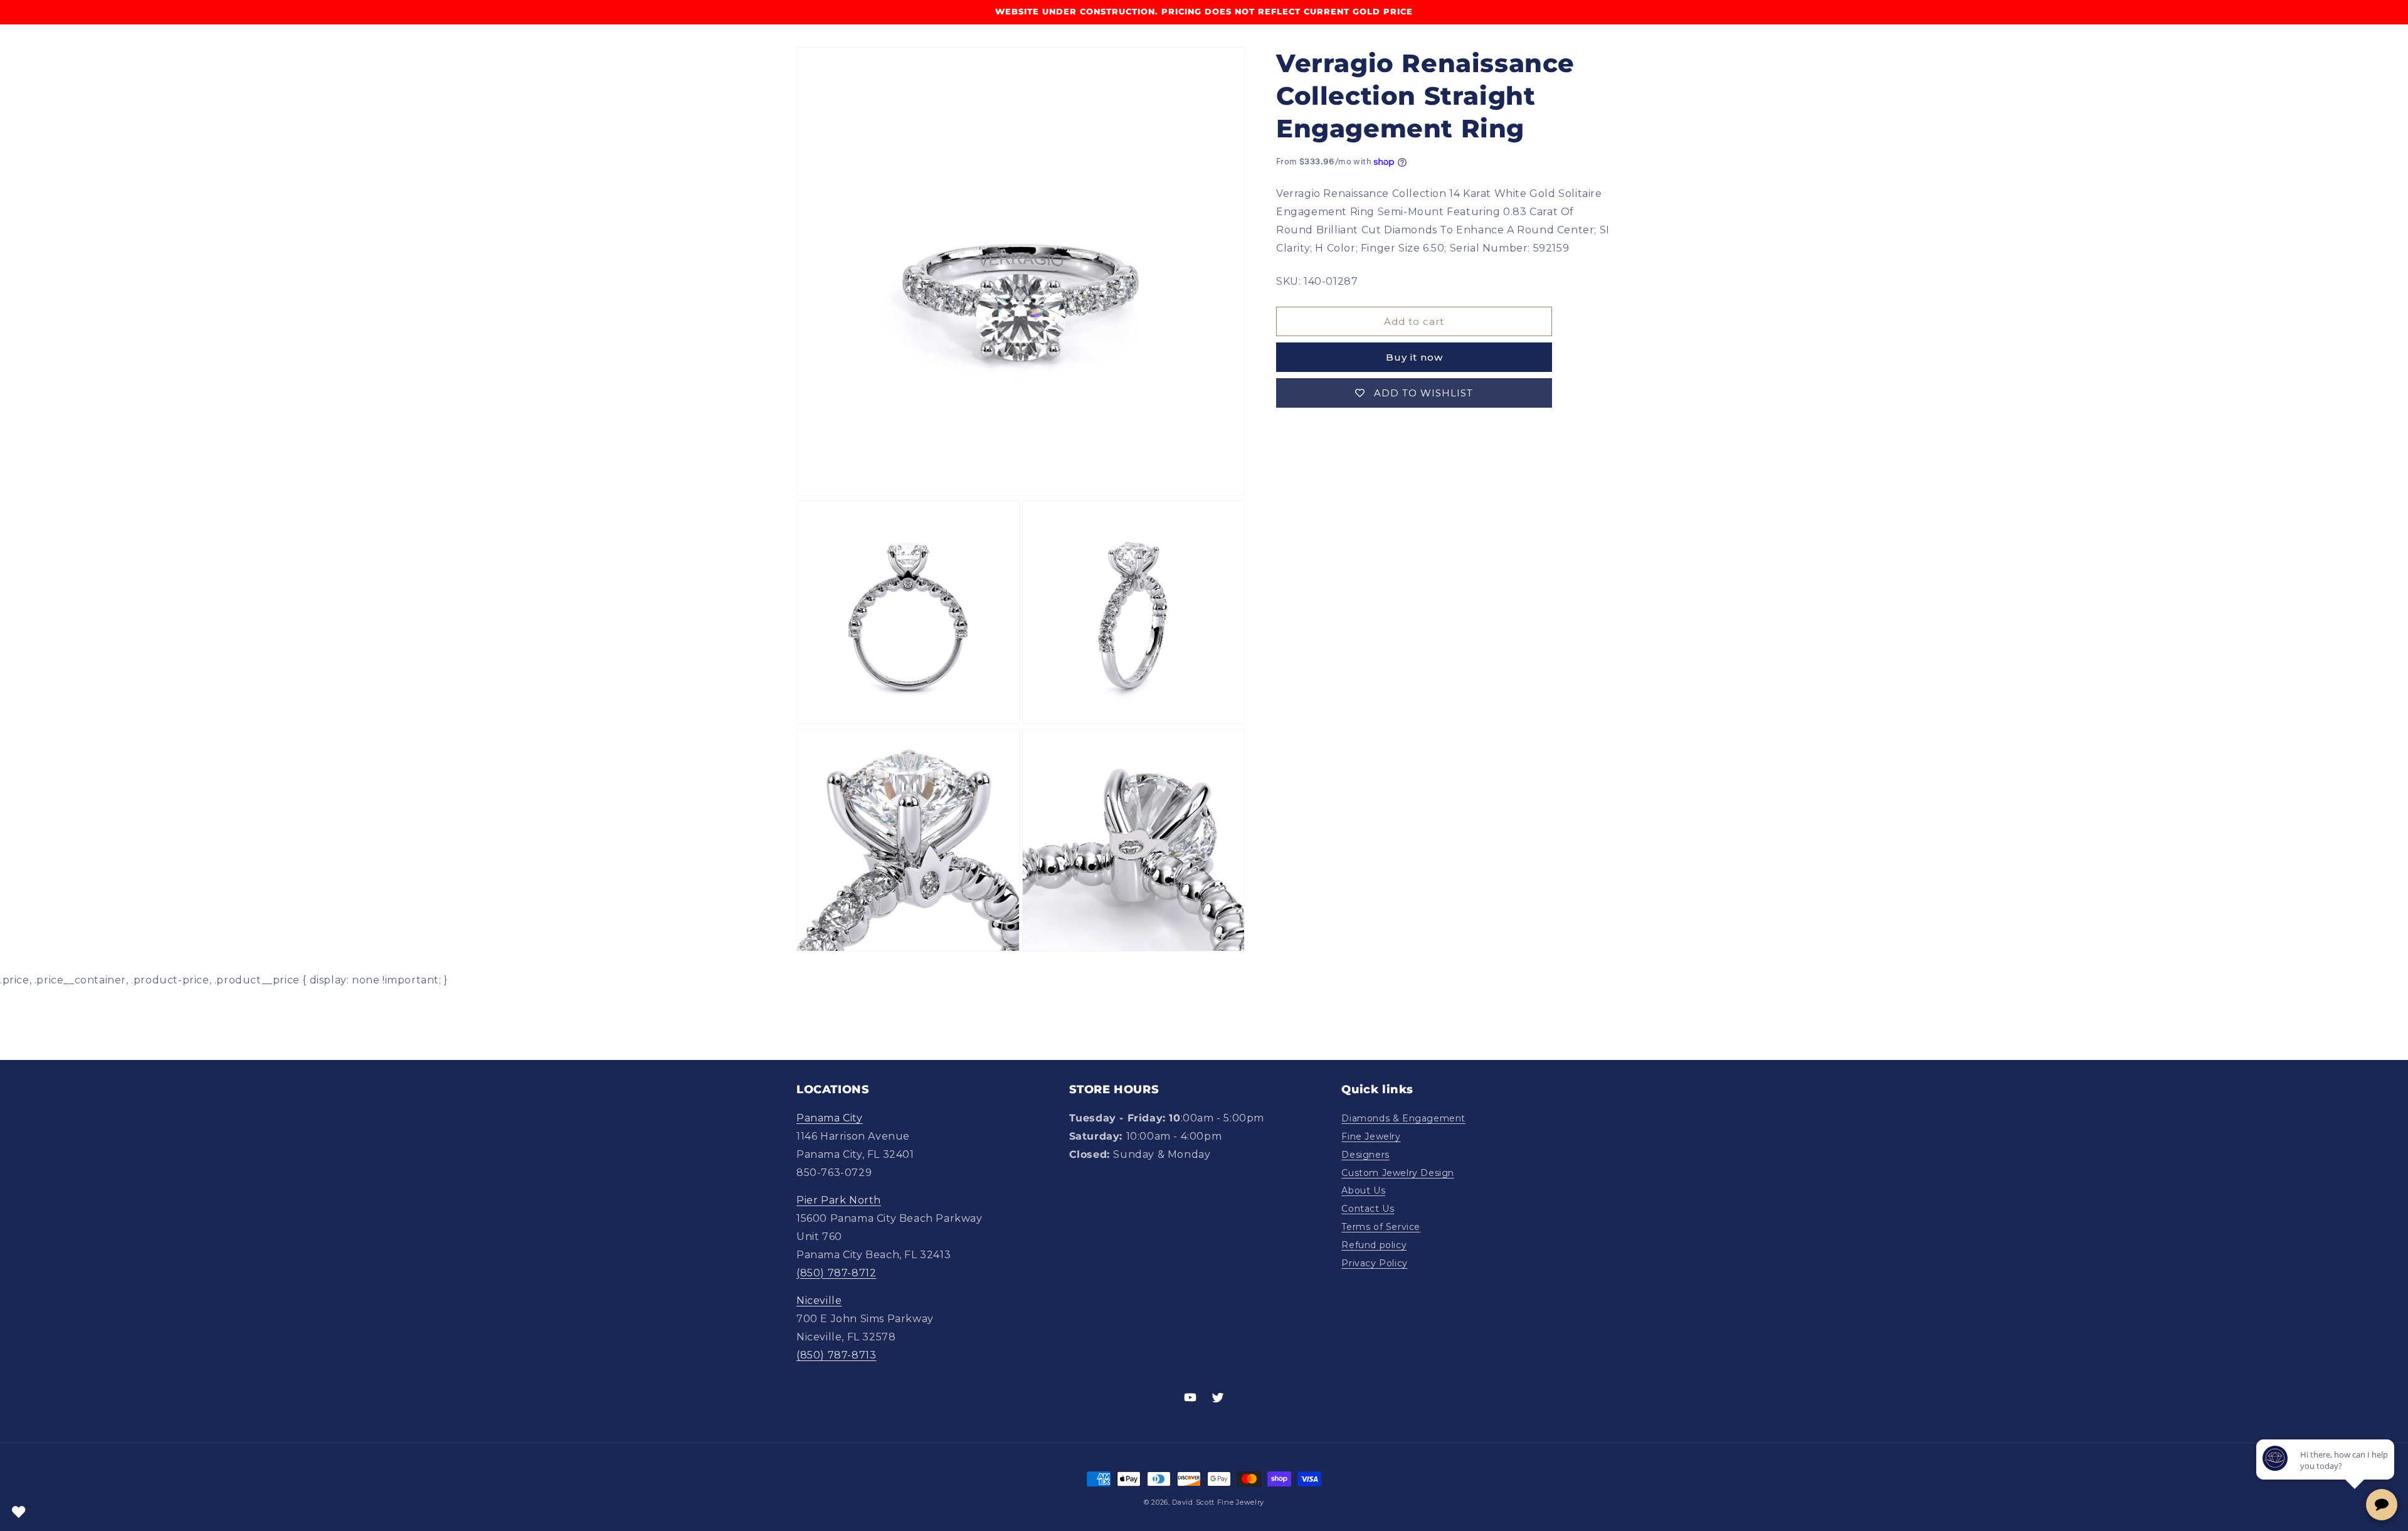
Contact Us (1368, 1209)
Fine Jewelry (1371, 1136)
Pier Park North (839, 1200)
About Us (1363, 1190)
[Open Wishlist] (19, 1512)
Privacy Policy (1374, 1263)
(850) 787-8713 (836, 1355)
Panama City (830, 1118)
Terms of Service (1381, 1227)
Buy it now (1414, 357)
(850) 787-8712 (836, 1273)
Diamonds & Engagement (1403, 1118)
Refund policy (1374, 1245)
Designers (1365, 1155)
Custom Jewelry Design (1398, 1173)
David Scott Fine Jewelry (1218, 1502)
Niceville (819, 1301)
